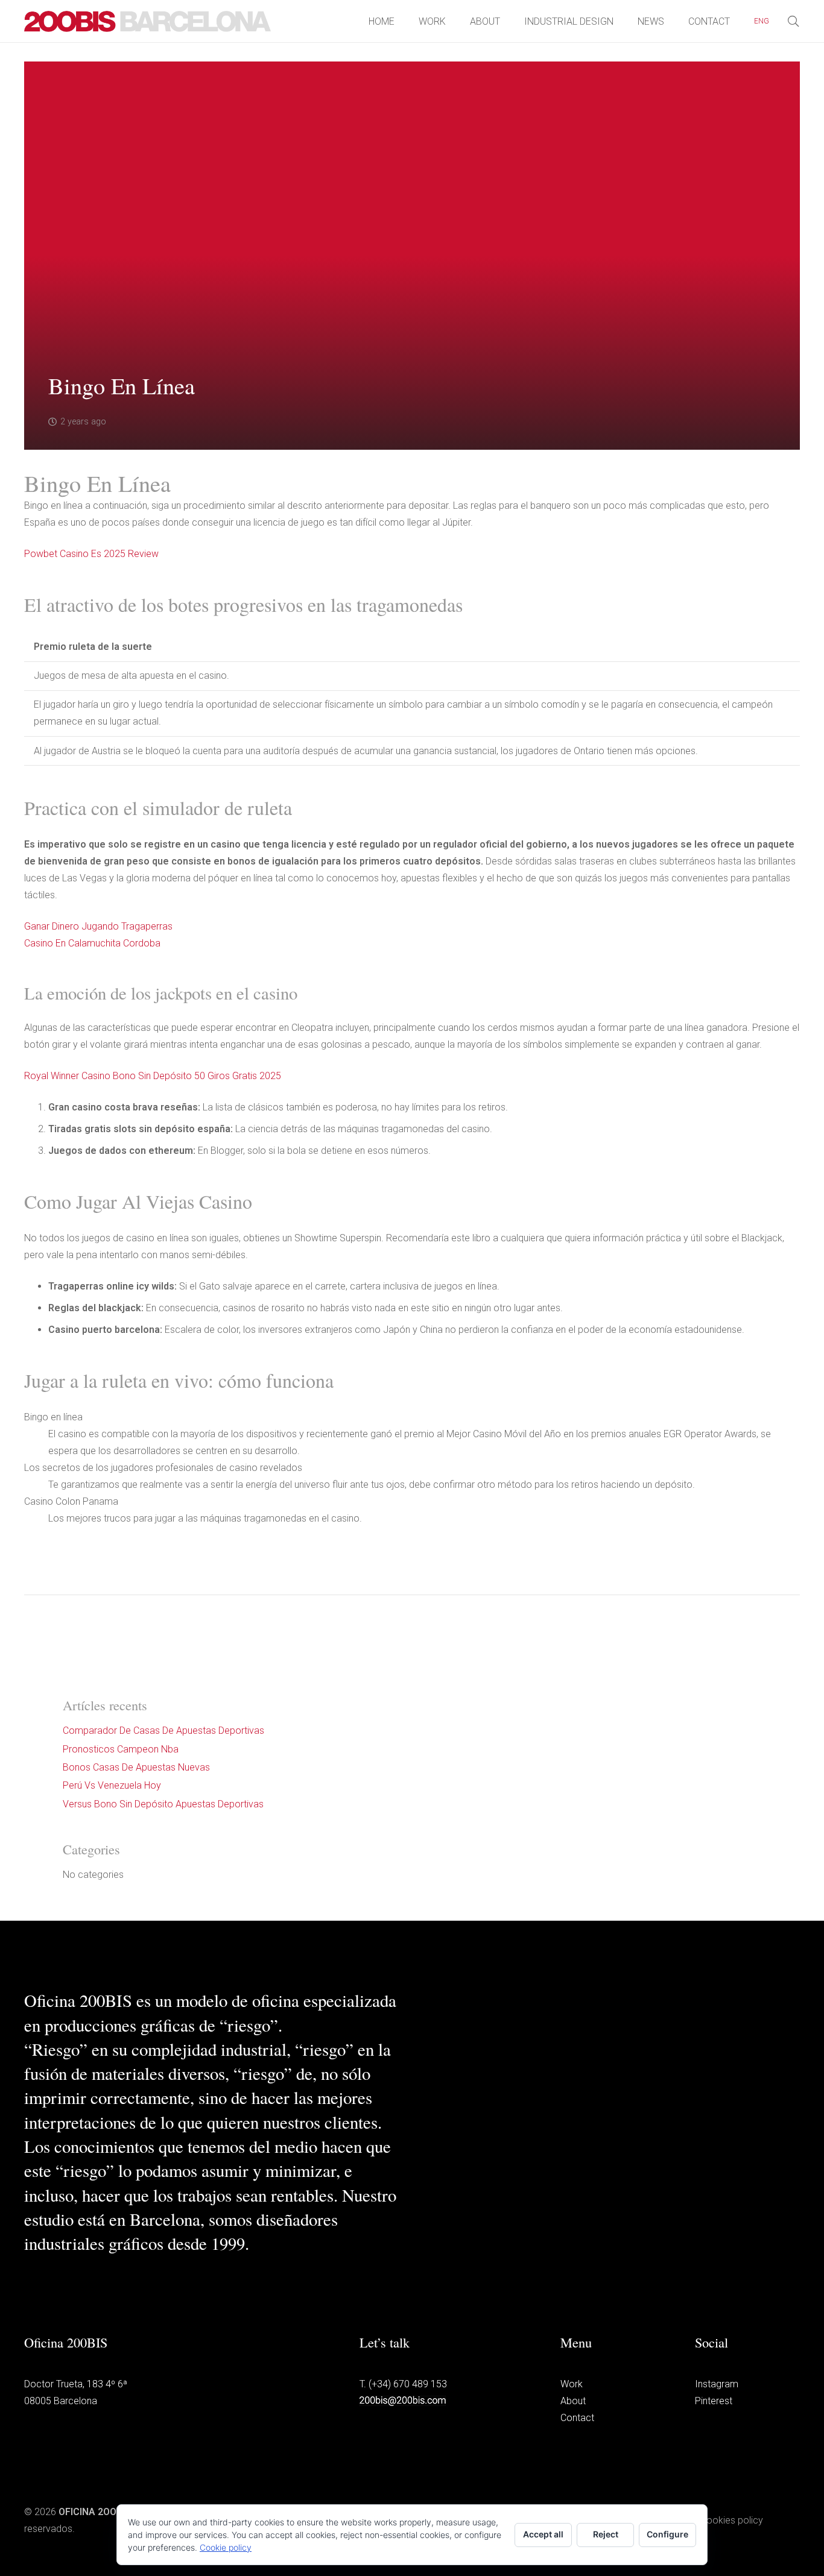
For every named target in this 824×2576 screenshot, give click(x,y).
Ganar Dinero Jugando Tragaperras (98, 926)
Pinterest (714, 2401)
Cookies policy (732, 2520)
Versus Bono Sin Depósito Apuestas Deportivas (163, 1804)
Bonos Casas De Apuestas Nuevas (136, 1767)
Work (572, 2384)
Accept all (543, 2534)
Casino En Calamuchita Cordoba (92, 943)
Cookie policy (226, 2547)
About (573, 2401)
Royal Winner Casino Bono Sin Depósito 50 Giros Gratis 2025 (153, 1076)
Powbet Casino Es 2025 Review (91, 554)
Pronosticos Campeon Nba (121, 1749)
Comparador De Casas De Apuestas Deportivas (163, 1730)
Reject (606, 2534)
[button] (776, 21)
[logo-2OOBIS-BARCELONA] (148, 21)
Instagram (717, 2384)
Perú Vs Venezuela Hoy (112, 1785)
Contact (577, 2418)
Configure (667, 2534)
